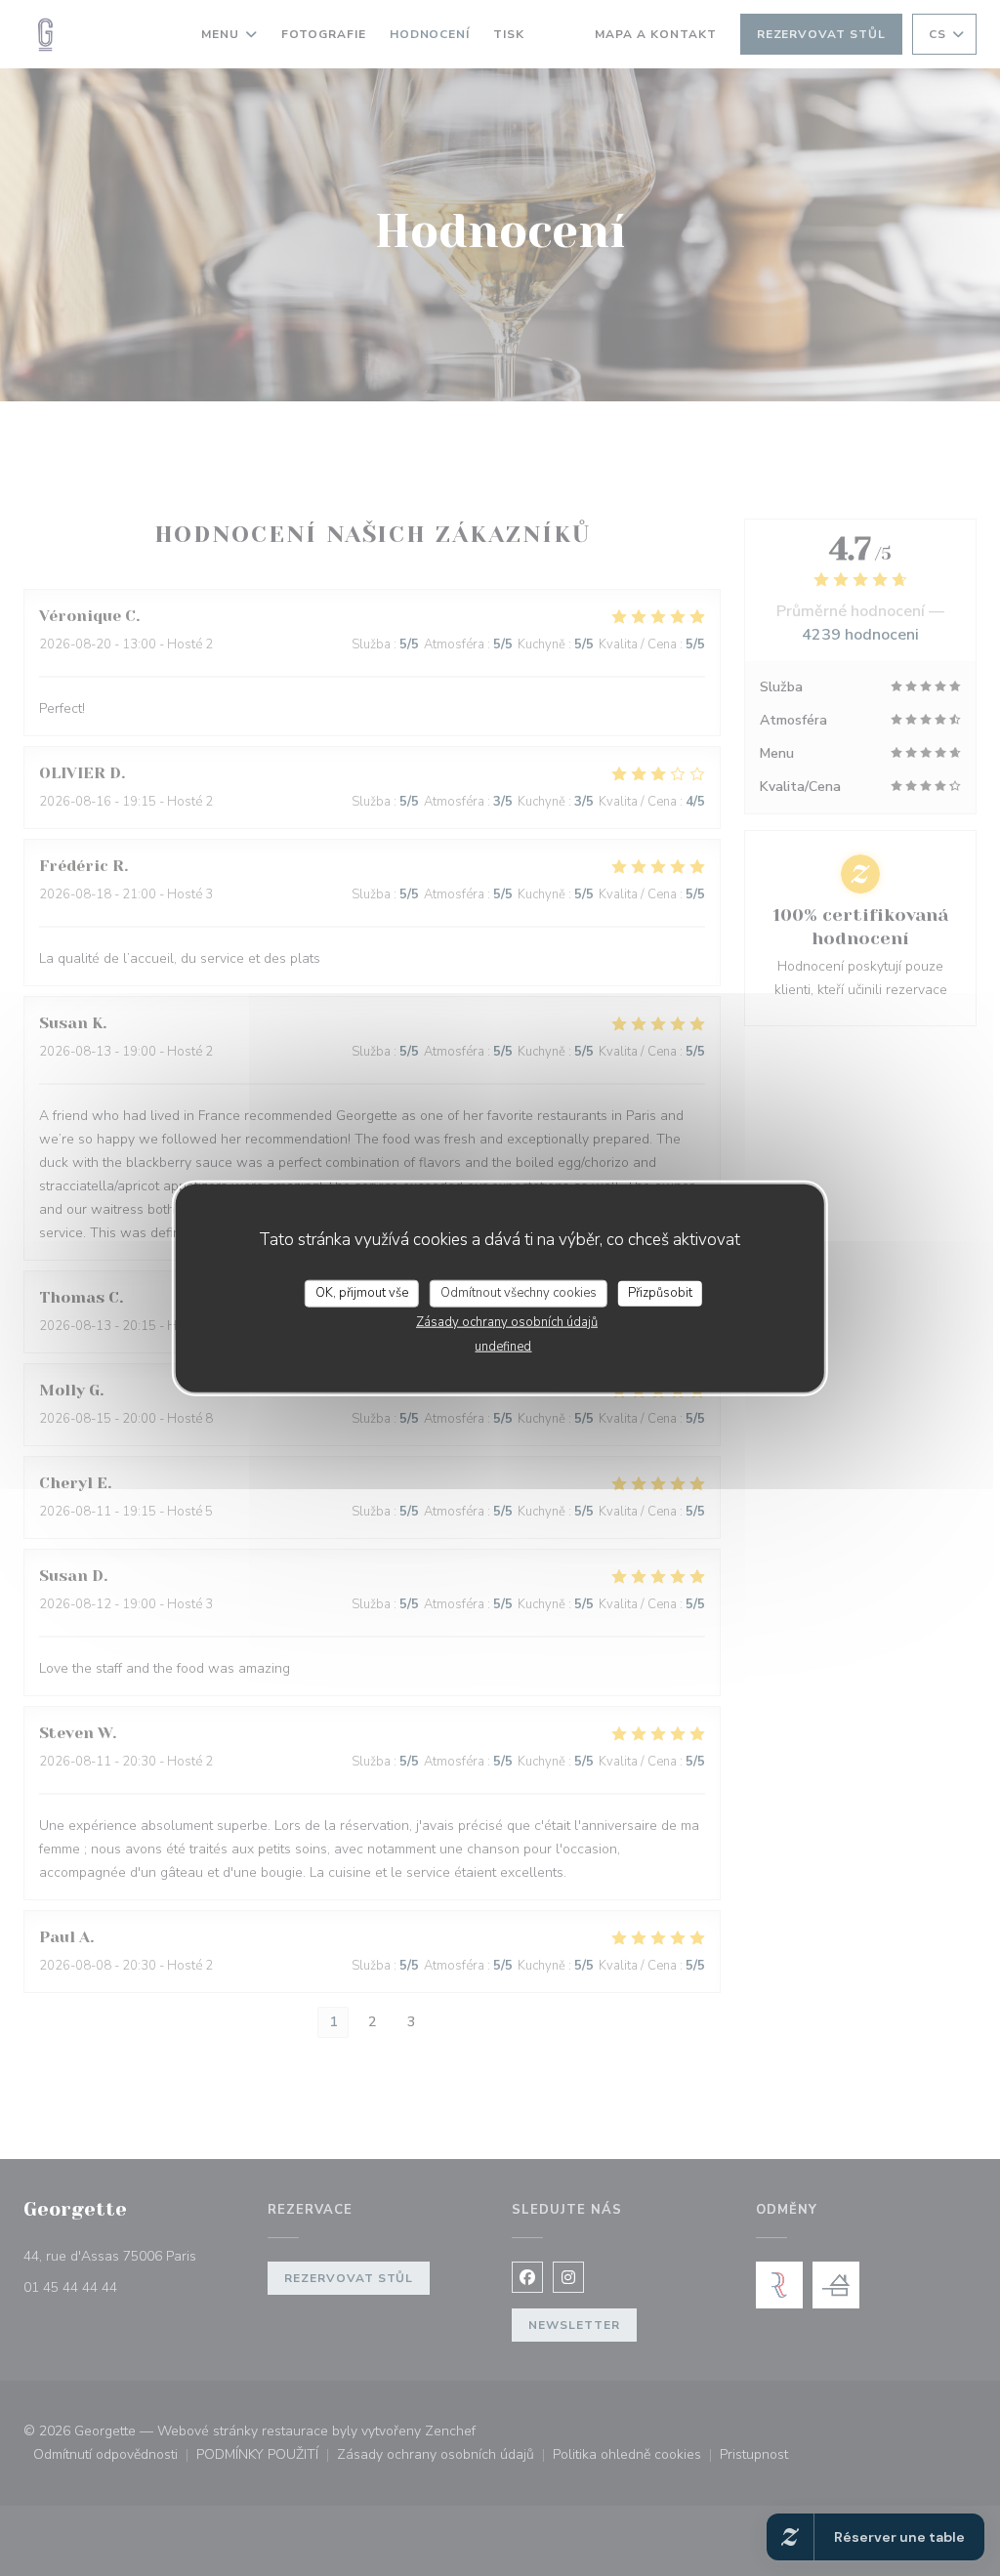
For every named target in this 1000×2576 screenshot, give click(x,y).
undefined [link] (503, 1346)
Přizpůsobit (660, 1293)
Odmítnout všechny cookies (519, 1293)
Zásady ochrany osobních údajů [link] (507, 1321)
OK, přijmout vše (362, 1293)
